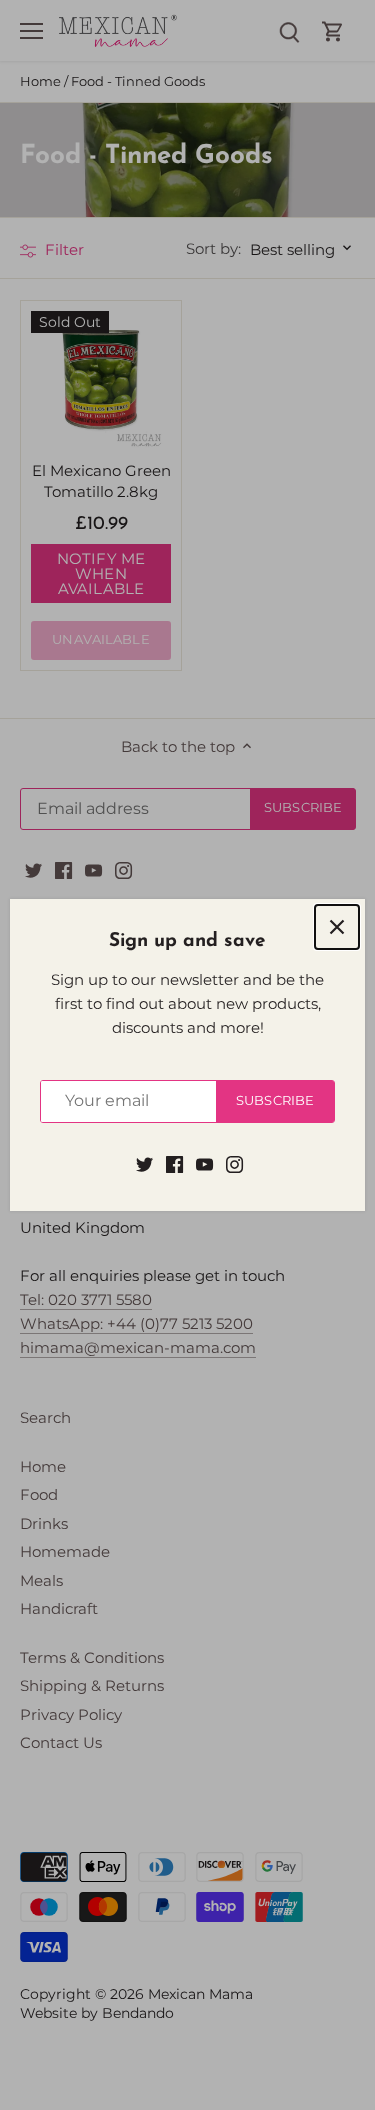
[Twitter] (144, 1163)
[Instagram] (234, 1163)
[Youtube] (204, 1163)
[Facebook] (174, 1163)
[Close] (337, 927)
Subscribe (275, 1100)
